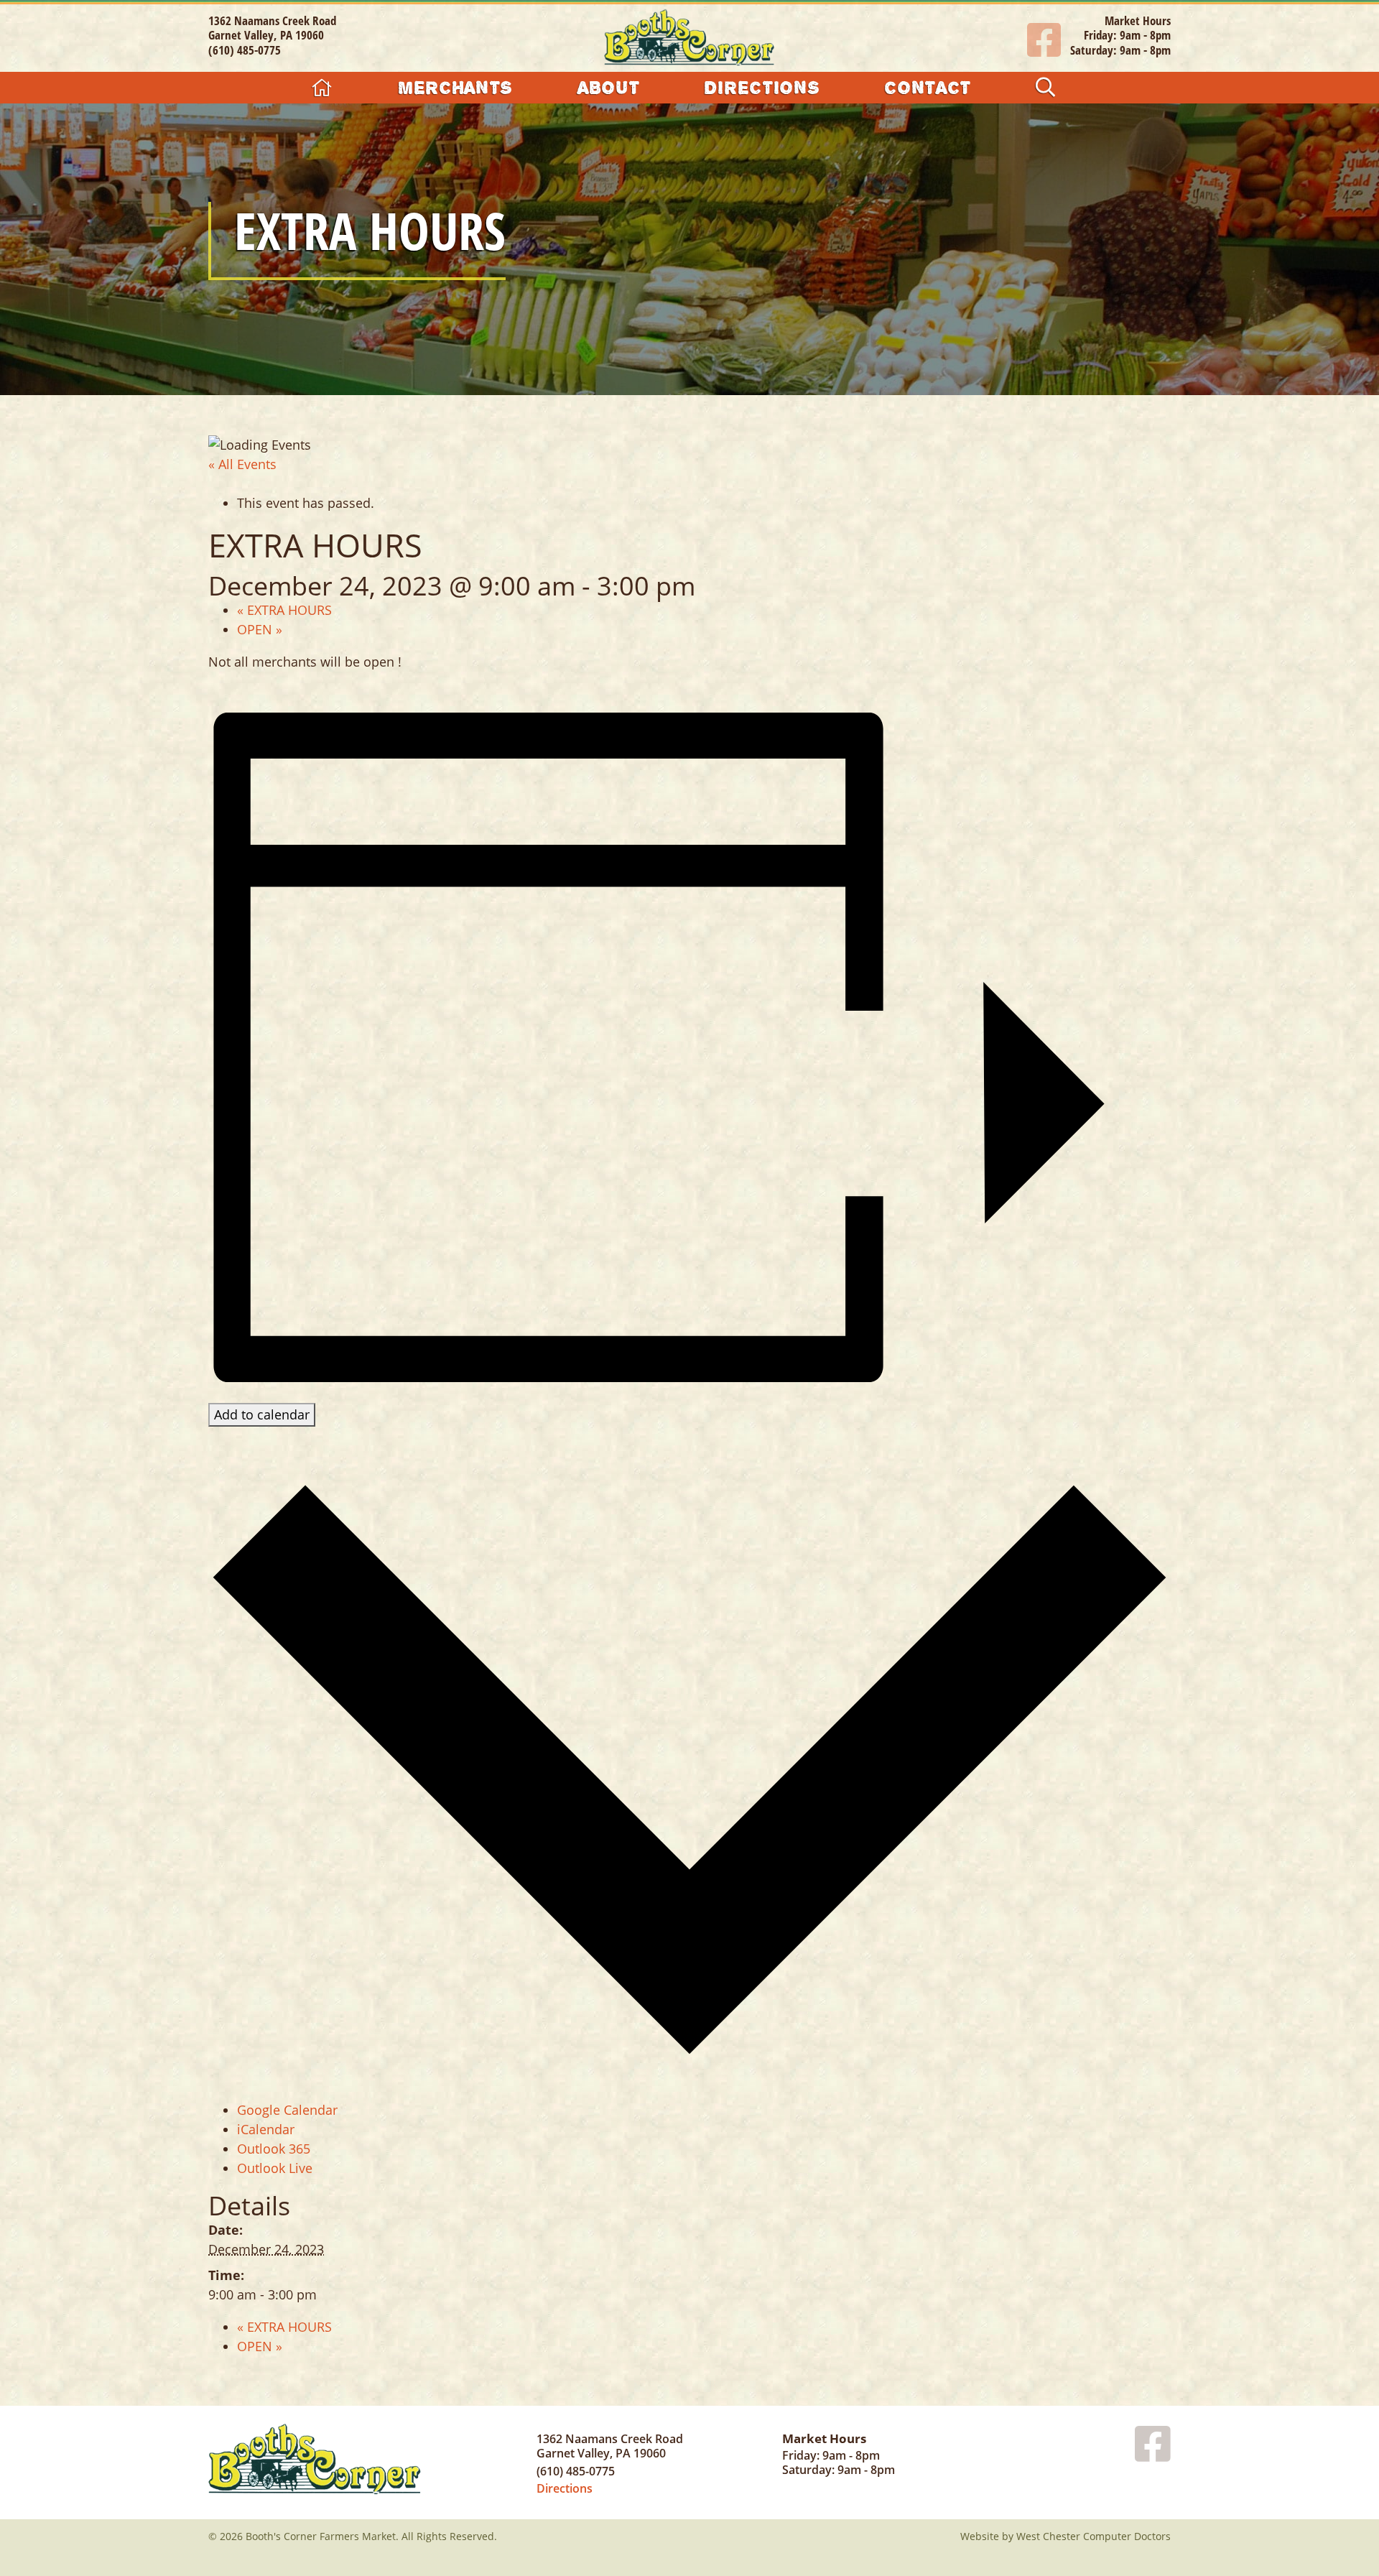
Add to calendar (262, 1414)
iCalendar (266, 2129)
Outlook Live (275, 2168)
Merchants (455, 87)
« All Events (242, 464)
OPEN (260, 629)
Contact (928, 87)
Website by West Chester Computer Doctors (1065, 2536)
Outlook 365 (274, 2149)
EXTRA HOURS (284, 610)
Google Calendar (287, 2110)
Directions (762, 87)
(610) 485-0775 (245, 50)
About (608, 87)
